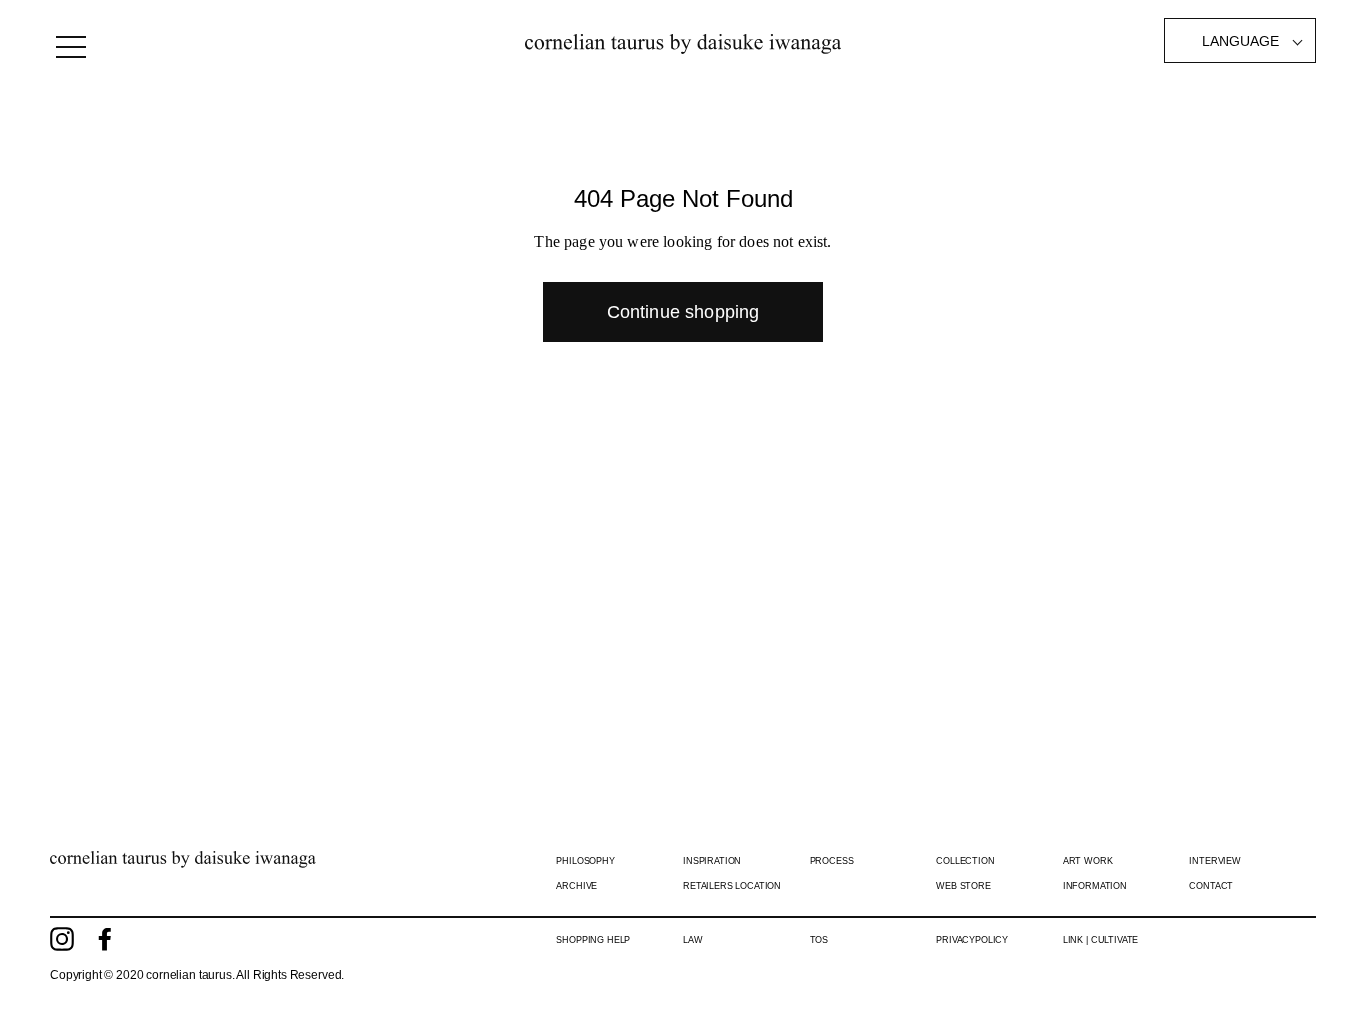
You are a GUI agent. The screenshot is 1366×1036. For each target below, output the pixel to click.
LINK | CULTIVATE (1100, 940)
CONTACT (1211, 886)
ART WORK (1088, 861)
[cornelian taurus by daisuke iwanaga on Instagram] (62, 939)
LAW (693, 940)
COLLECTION (965, 861)
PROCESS (832, 861)
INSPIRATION (712, 861)
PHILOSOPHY (585, 861)
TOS (819, 940)
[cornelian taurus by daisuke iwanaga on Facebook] (105, 939)
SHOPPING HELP (593, 940)
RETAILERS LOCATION (732, 886)
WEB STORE (963, 886)
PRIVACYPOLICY (972, 940)
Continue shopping (683, 312)
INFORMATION (1095, 886)
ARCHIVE (576, 886)
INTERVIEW (1215, 861)
